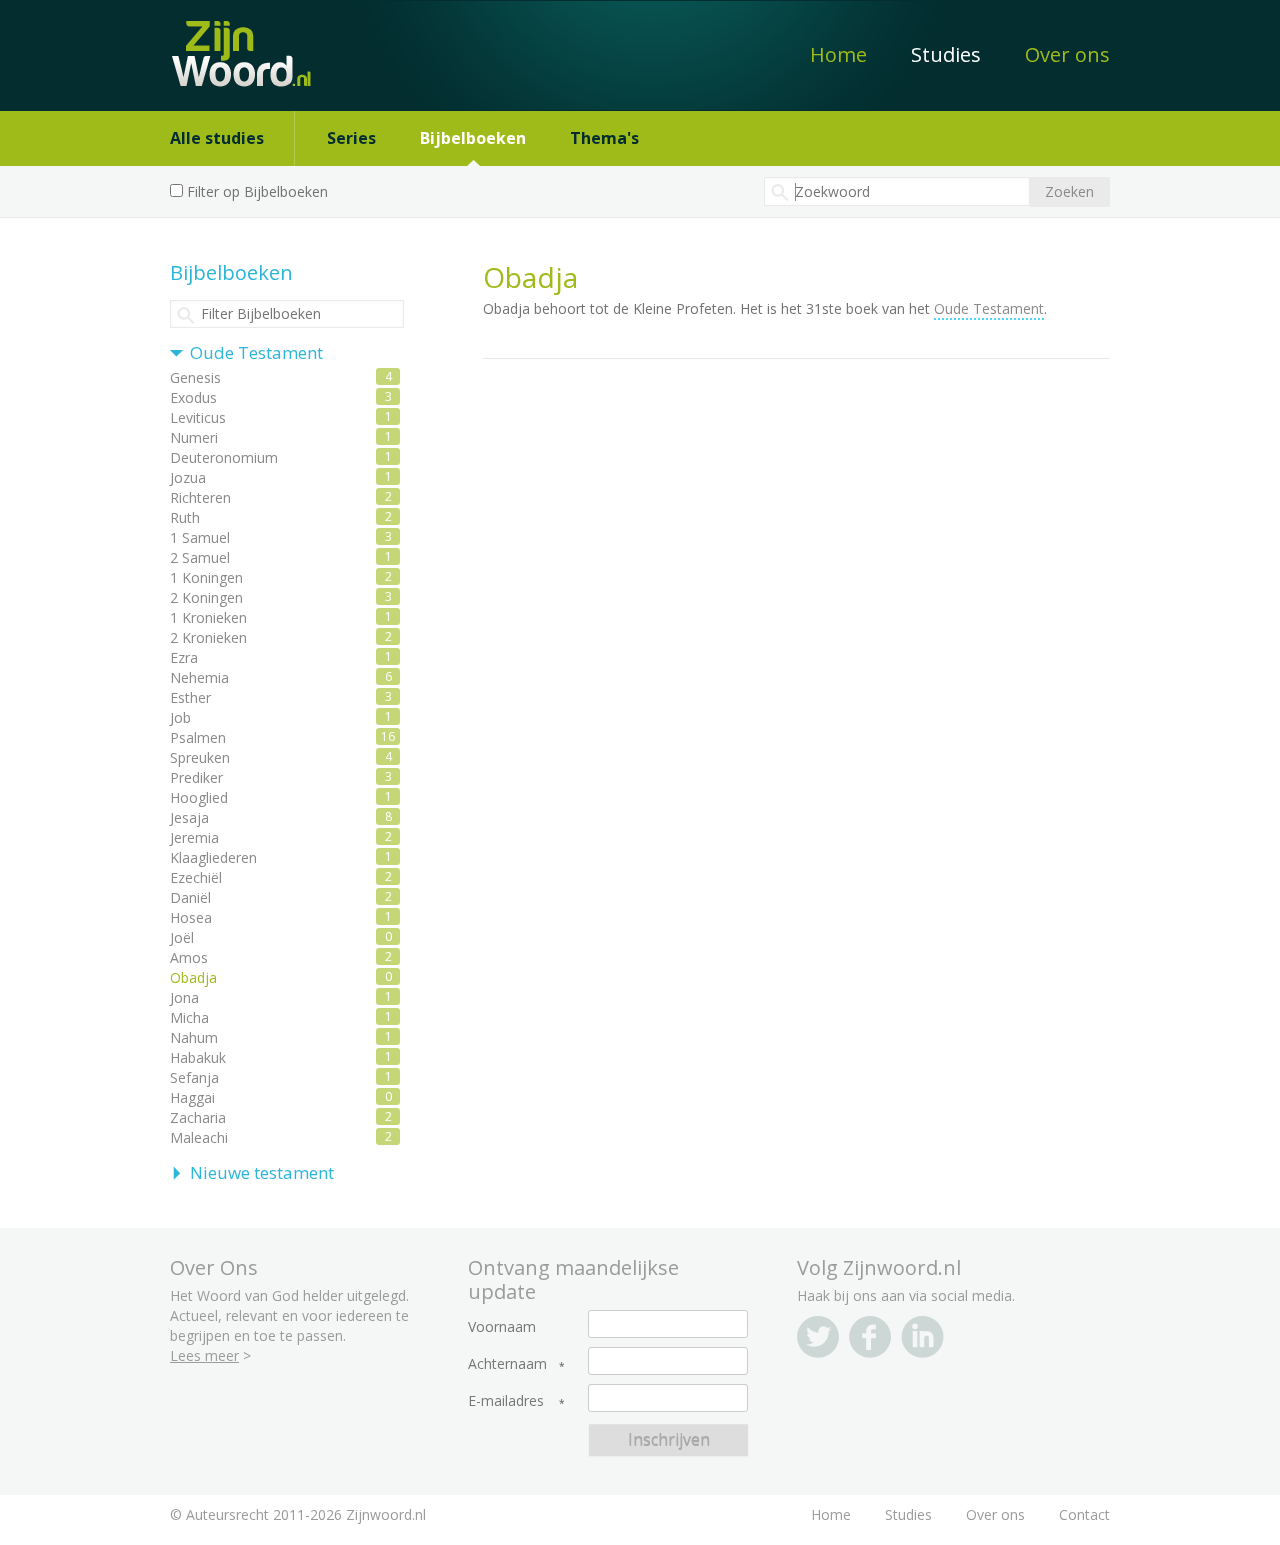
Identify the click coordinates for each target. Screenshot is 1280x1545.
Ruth (185, 517)
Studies (946, 54)
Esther (190, 697)
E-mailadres (506, 1401)
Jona (184, 997)
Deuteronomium (224, 457)
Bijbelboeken (473, 138)
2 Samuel (200, 557)
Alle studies (217, 138)
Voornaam (502, 1327)
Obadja (193, 977)
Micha (189, 1017)
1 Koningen (206, 577)
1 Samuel (200, 537)
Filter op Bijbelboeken (257, 191)
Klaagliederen (213, 857)
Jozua (188, 477)
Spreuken (200, 757)
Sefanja (194, 1077)
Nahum (194, 1037)
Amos (189, 957)
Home (838, 54)
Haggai (192, 1097)
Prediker (196, 777)
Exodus (193, 397)
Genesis (195, 377)
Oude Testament (256, 352)
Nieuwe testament (262, 1172)
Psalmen (198, 737)
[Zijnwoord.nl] (248, 43)
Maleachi (199, 1137)
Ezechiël (196, 877)
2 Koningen (206, 597)
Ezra (184, 657)
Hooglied (199, 797)
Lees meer (204, 1355)
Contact (1084, 1514)
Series (351, 138)
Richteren (200, 497)
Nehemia (199, 677)
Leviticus (198, 417)
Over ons (1067, 54)
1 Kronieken (208, 617)
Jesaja (189, 817)
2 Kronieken (208, 637)
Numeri (194, 437)
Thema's (604, 138)
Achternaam (507, 1364)
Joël (182, 937)
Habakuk (198, 1057)
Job (180, 717)
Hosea (191, 917)
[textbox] (897, 191)
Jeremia (194, 837)
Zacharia (198, 1117)
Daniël (190, 897)
